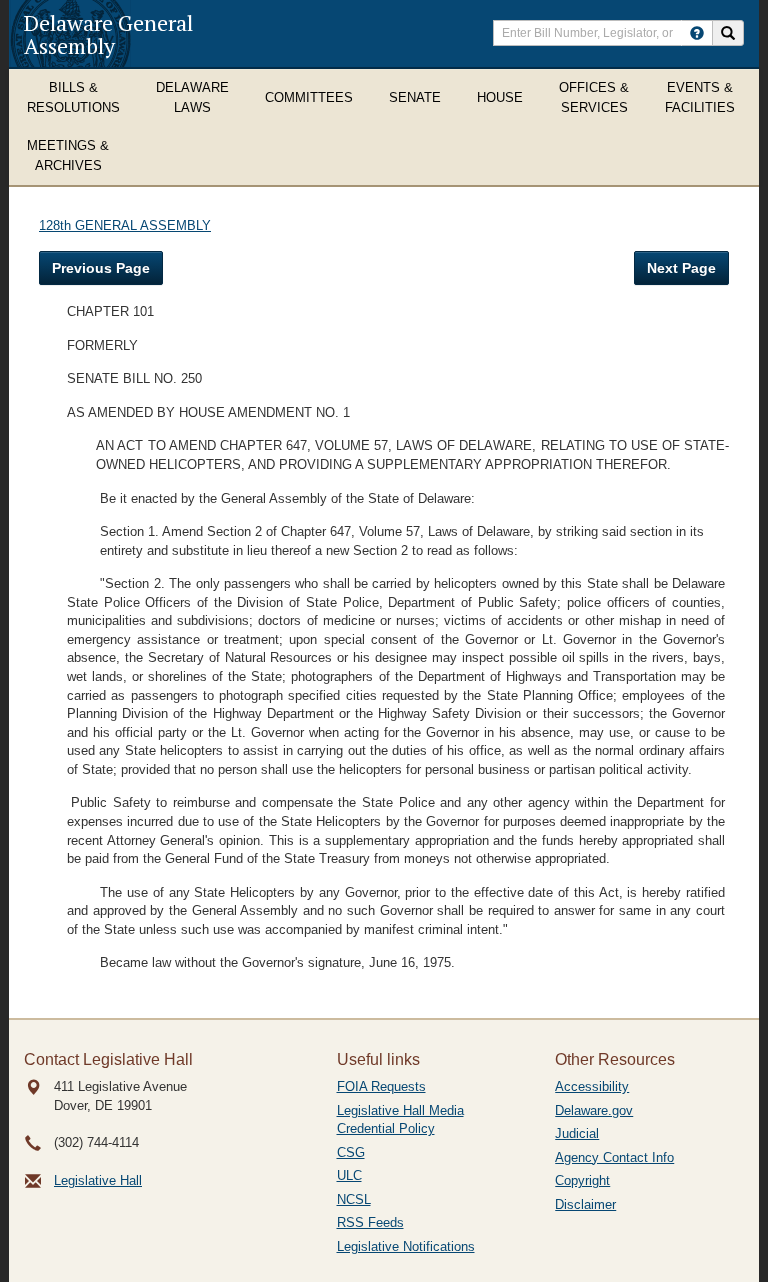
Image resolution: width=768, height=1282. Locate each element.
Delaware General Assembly (108, 34)
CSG (351, 1152)
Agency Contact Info (614, 1157)
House (500, 97)
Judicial (577, 1133)
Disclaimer (585, 1204)
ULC (349, 1175)
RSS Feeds (370, 1222)
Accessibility (592, 1086)
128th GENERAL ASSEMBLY (125, 225)
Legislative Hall (98, 1180)
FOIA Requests (381, 1086)
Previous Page (101, 268)
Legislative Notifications (406, 1246)
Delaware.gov (594, 1110)
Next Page (681, 268)
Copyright (582, 1180)
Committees (309, 97)
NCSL (354, 1199)
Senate (415, 97)
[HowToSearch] (697, 33)
